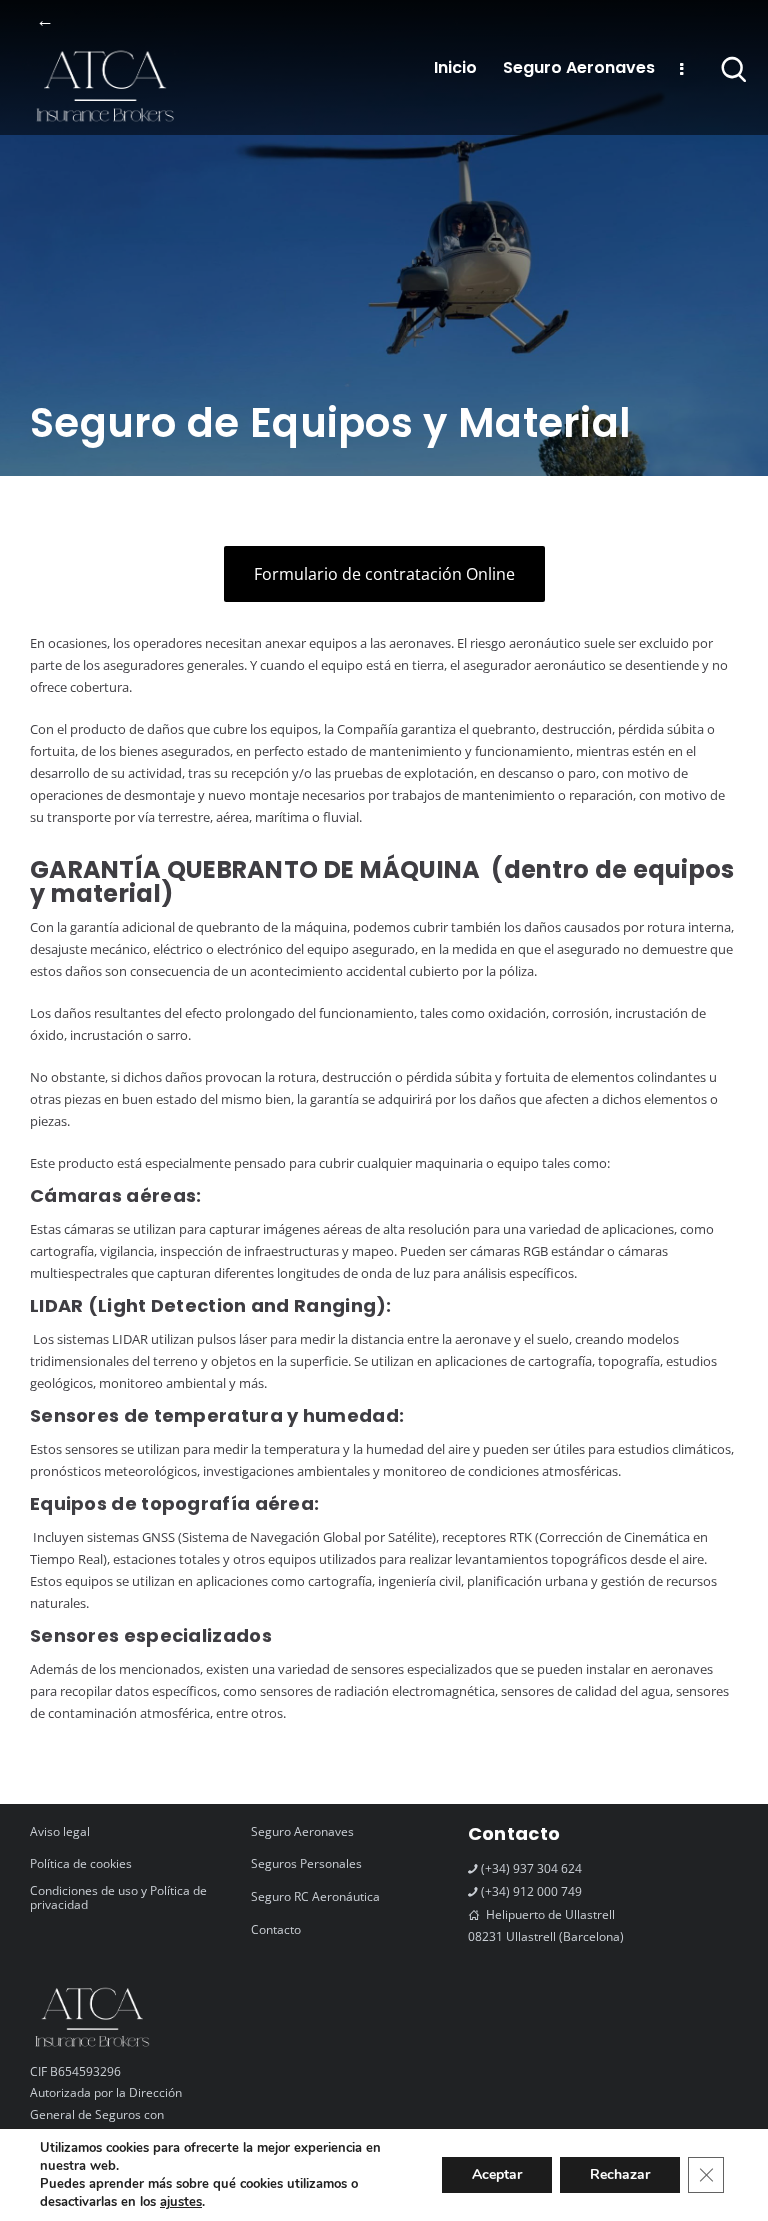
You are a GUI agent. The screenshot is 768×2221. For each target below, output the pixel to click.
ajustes (181, 2202)
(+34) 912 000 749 (531, 1891)
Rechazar (620, 2174)
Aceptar (497, 2174)
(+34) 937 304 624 (531, 1868)
